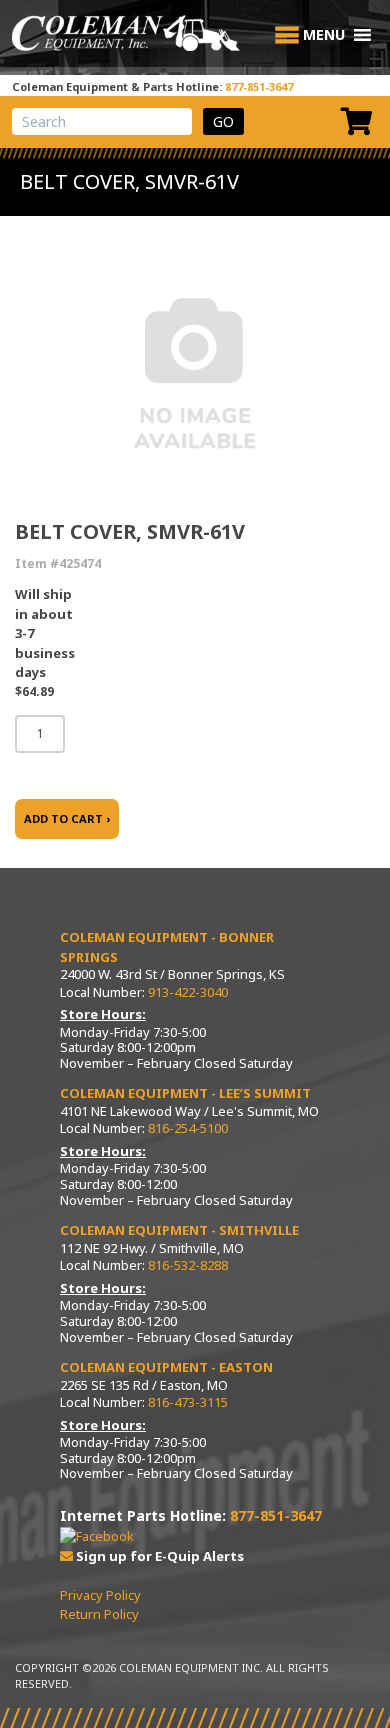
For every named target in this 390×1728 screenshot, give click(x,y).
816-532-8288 (188, 1265)
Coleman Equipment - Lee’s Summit (185, 1093)
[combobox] (102, 121)
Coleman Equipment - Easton (166, 1367)
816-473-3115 (188, 1402)
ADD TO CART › (67, 818)
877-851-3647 (259, 86)
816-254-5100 (188, 1128)
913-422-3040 (188, 992)
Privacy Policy (100, 1595)
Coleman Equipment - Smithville (179, 1230)
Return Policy (99, 1614)
